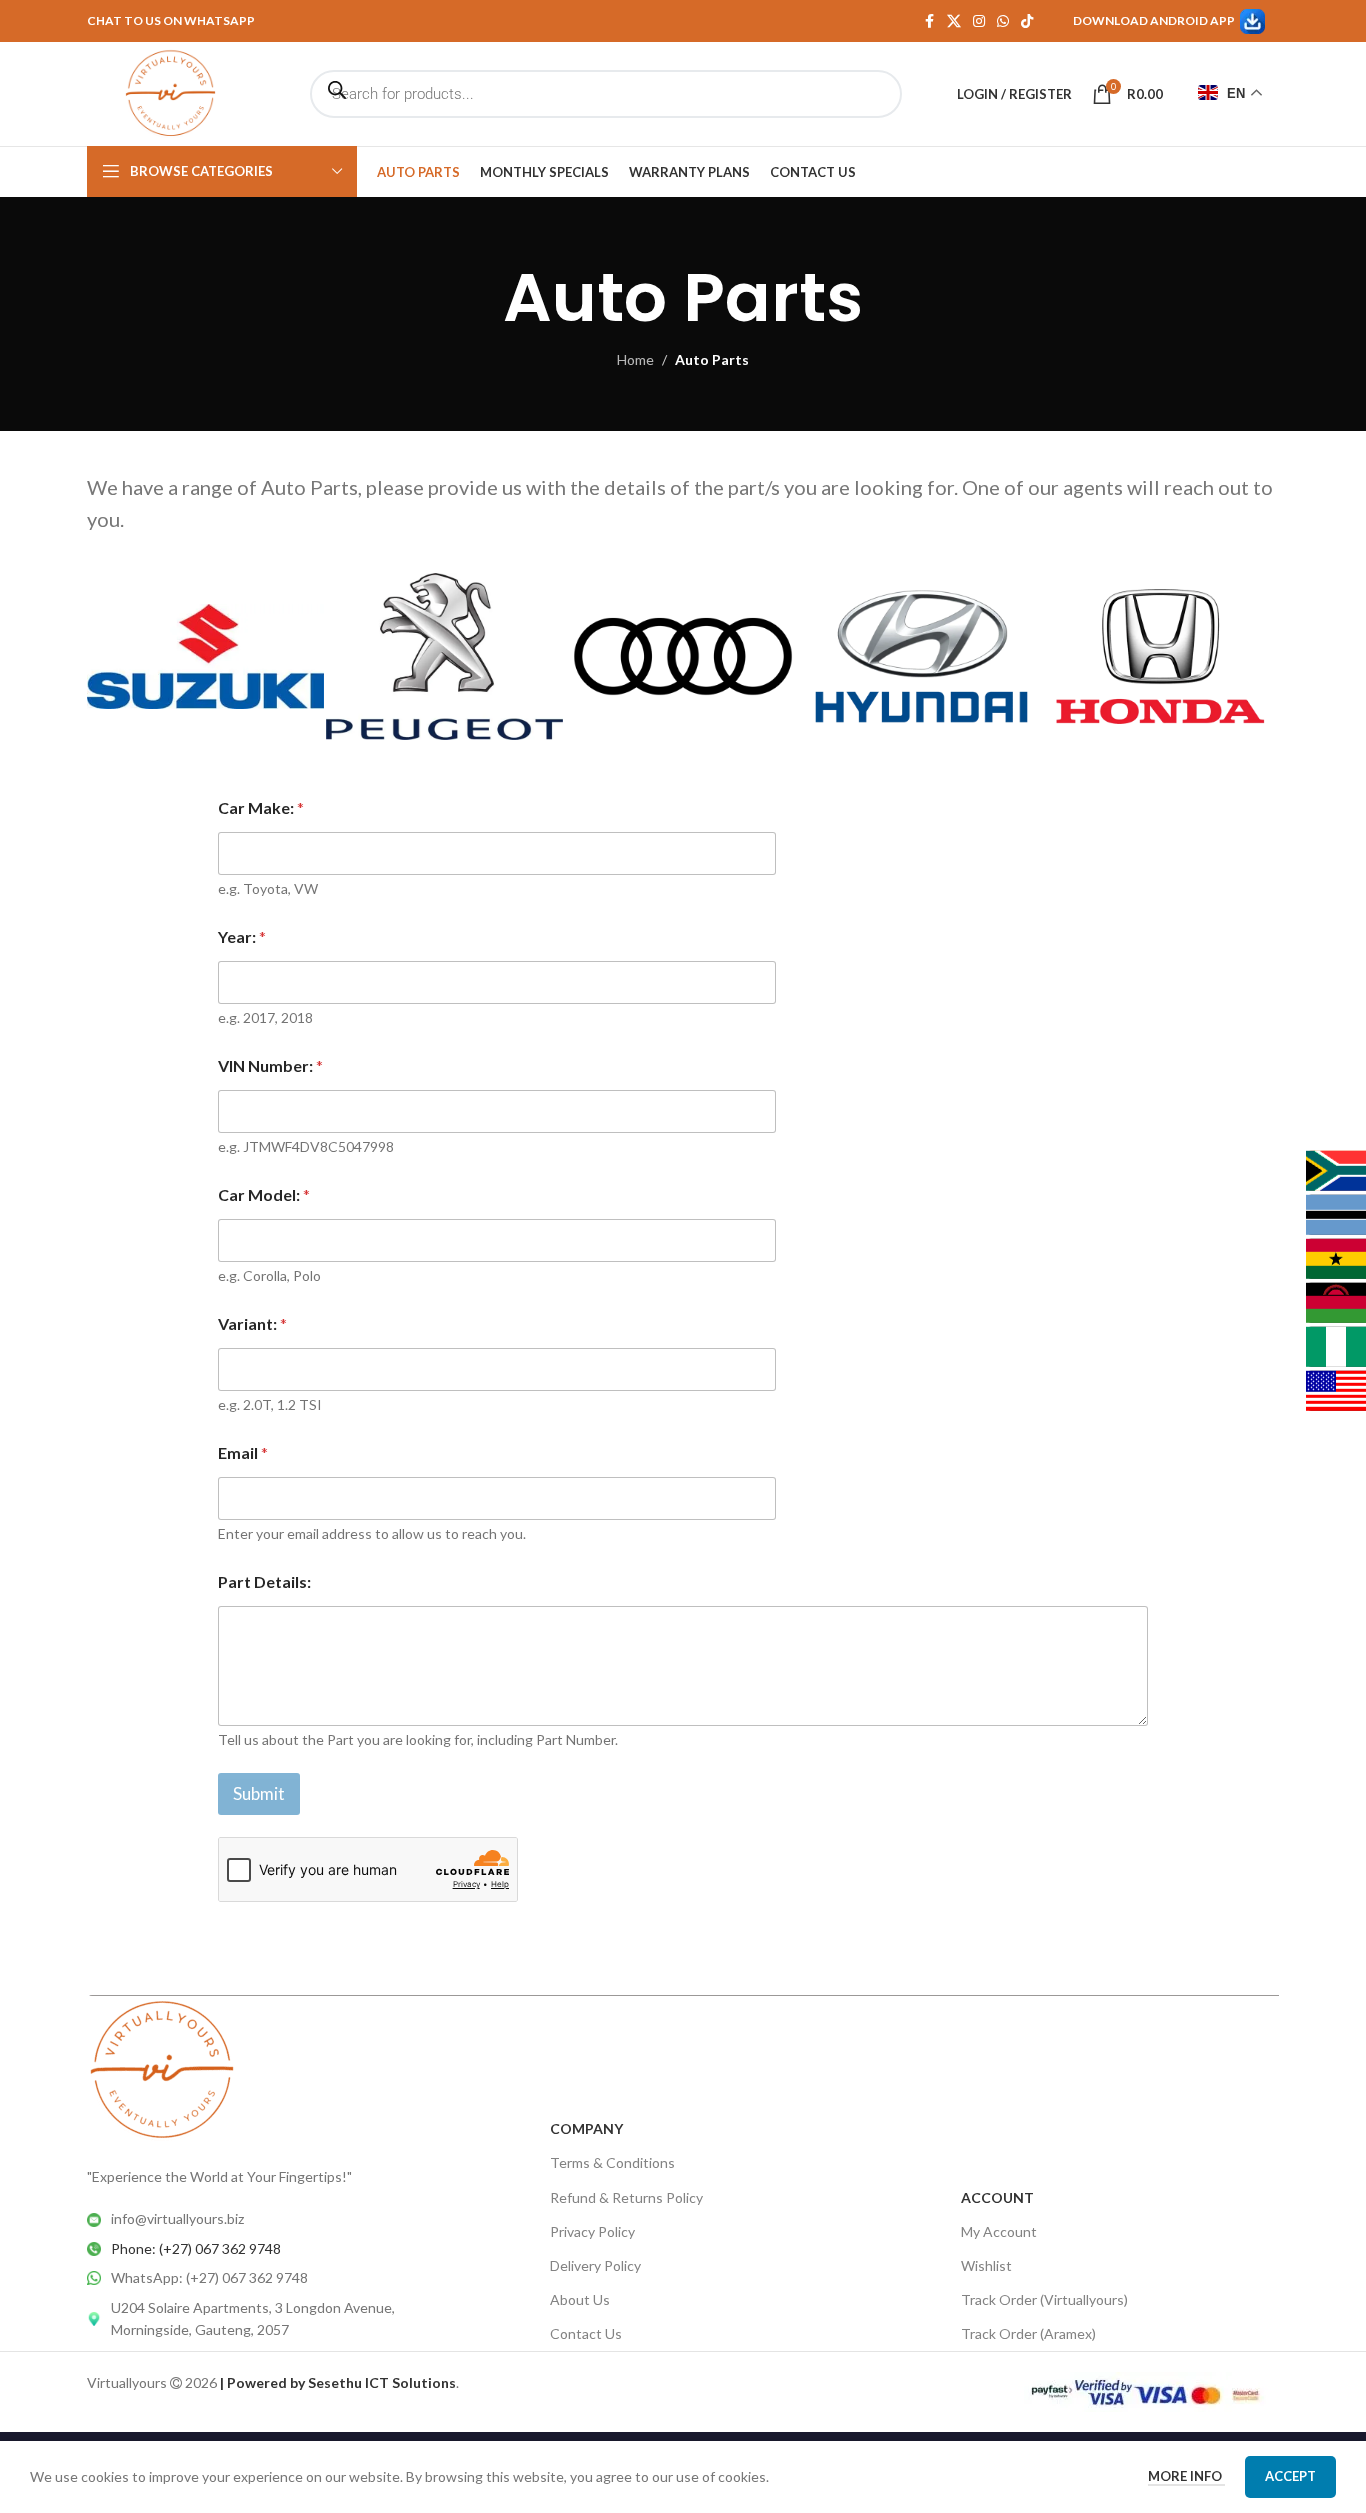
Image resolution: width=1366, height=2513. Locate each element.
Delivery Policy (595, 2265)
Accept (1290, 2476)
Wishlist (986, 2265)
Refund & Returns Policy (626, 2197)
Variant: (252, 1323)
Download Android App (1154, 20)
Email (243, 1452)
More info (1186, 2476)
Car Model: (264, 1194)
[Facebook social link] (929, 21)
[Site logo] (170, 92)
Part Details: (264, 1581)
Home (635, 359)
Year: (242, 936)
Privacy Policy (592, 2231)
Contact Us (586, 2333)
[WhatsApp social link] (1003, 21)
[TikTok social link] (1027, 21)
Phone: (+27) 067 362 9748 (196, 2248)
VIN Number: (270, 1065)
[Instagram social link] (979, 21)
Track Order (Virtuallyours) (1044, 2299)
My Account (999, 2231)
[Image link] (162, 2069)
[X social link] (954, 21)
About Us (580, 2299)
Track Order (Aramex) (1028, 2333)
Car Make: (261, 807)
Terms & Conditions (612, 2162)
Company (586, 2128)
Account (997, 2197)
